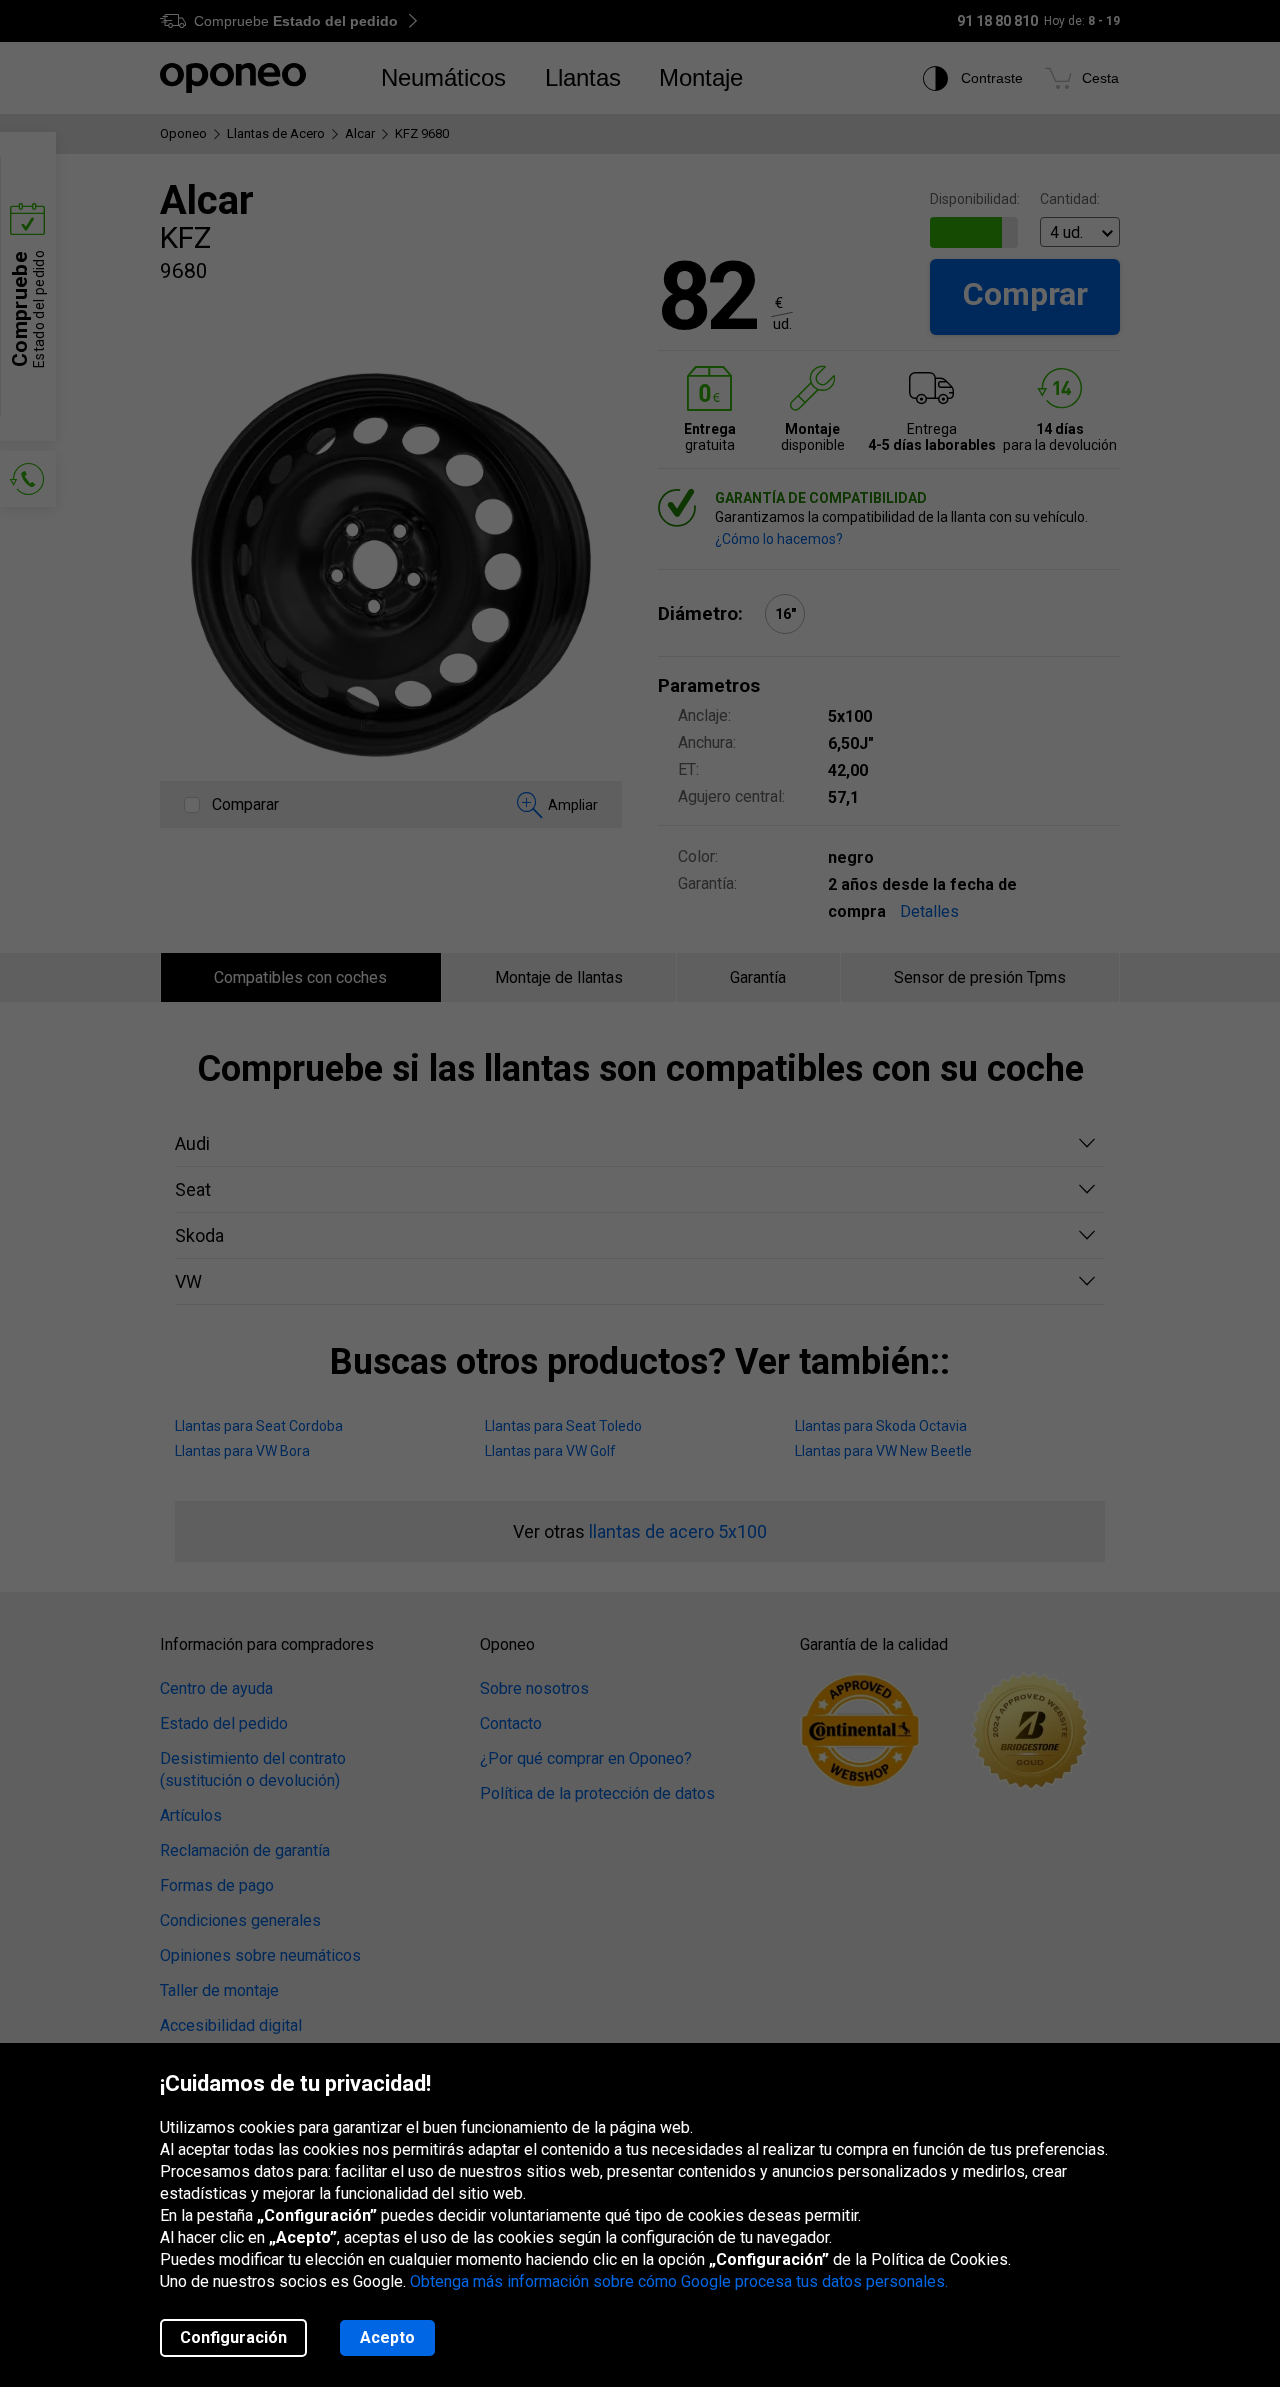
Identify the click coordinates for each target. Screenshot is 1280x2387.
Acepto (387, 2337)
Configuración (233, 2337)
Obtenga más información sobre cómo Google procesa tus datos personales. (679, 2281)
